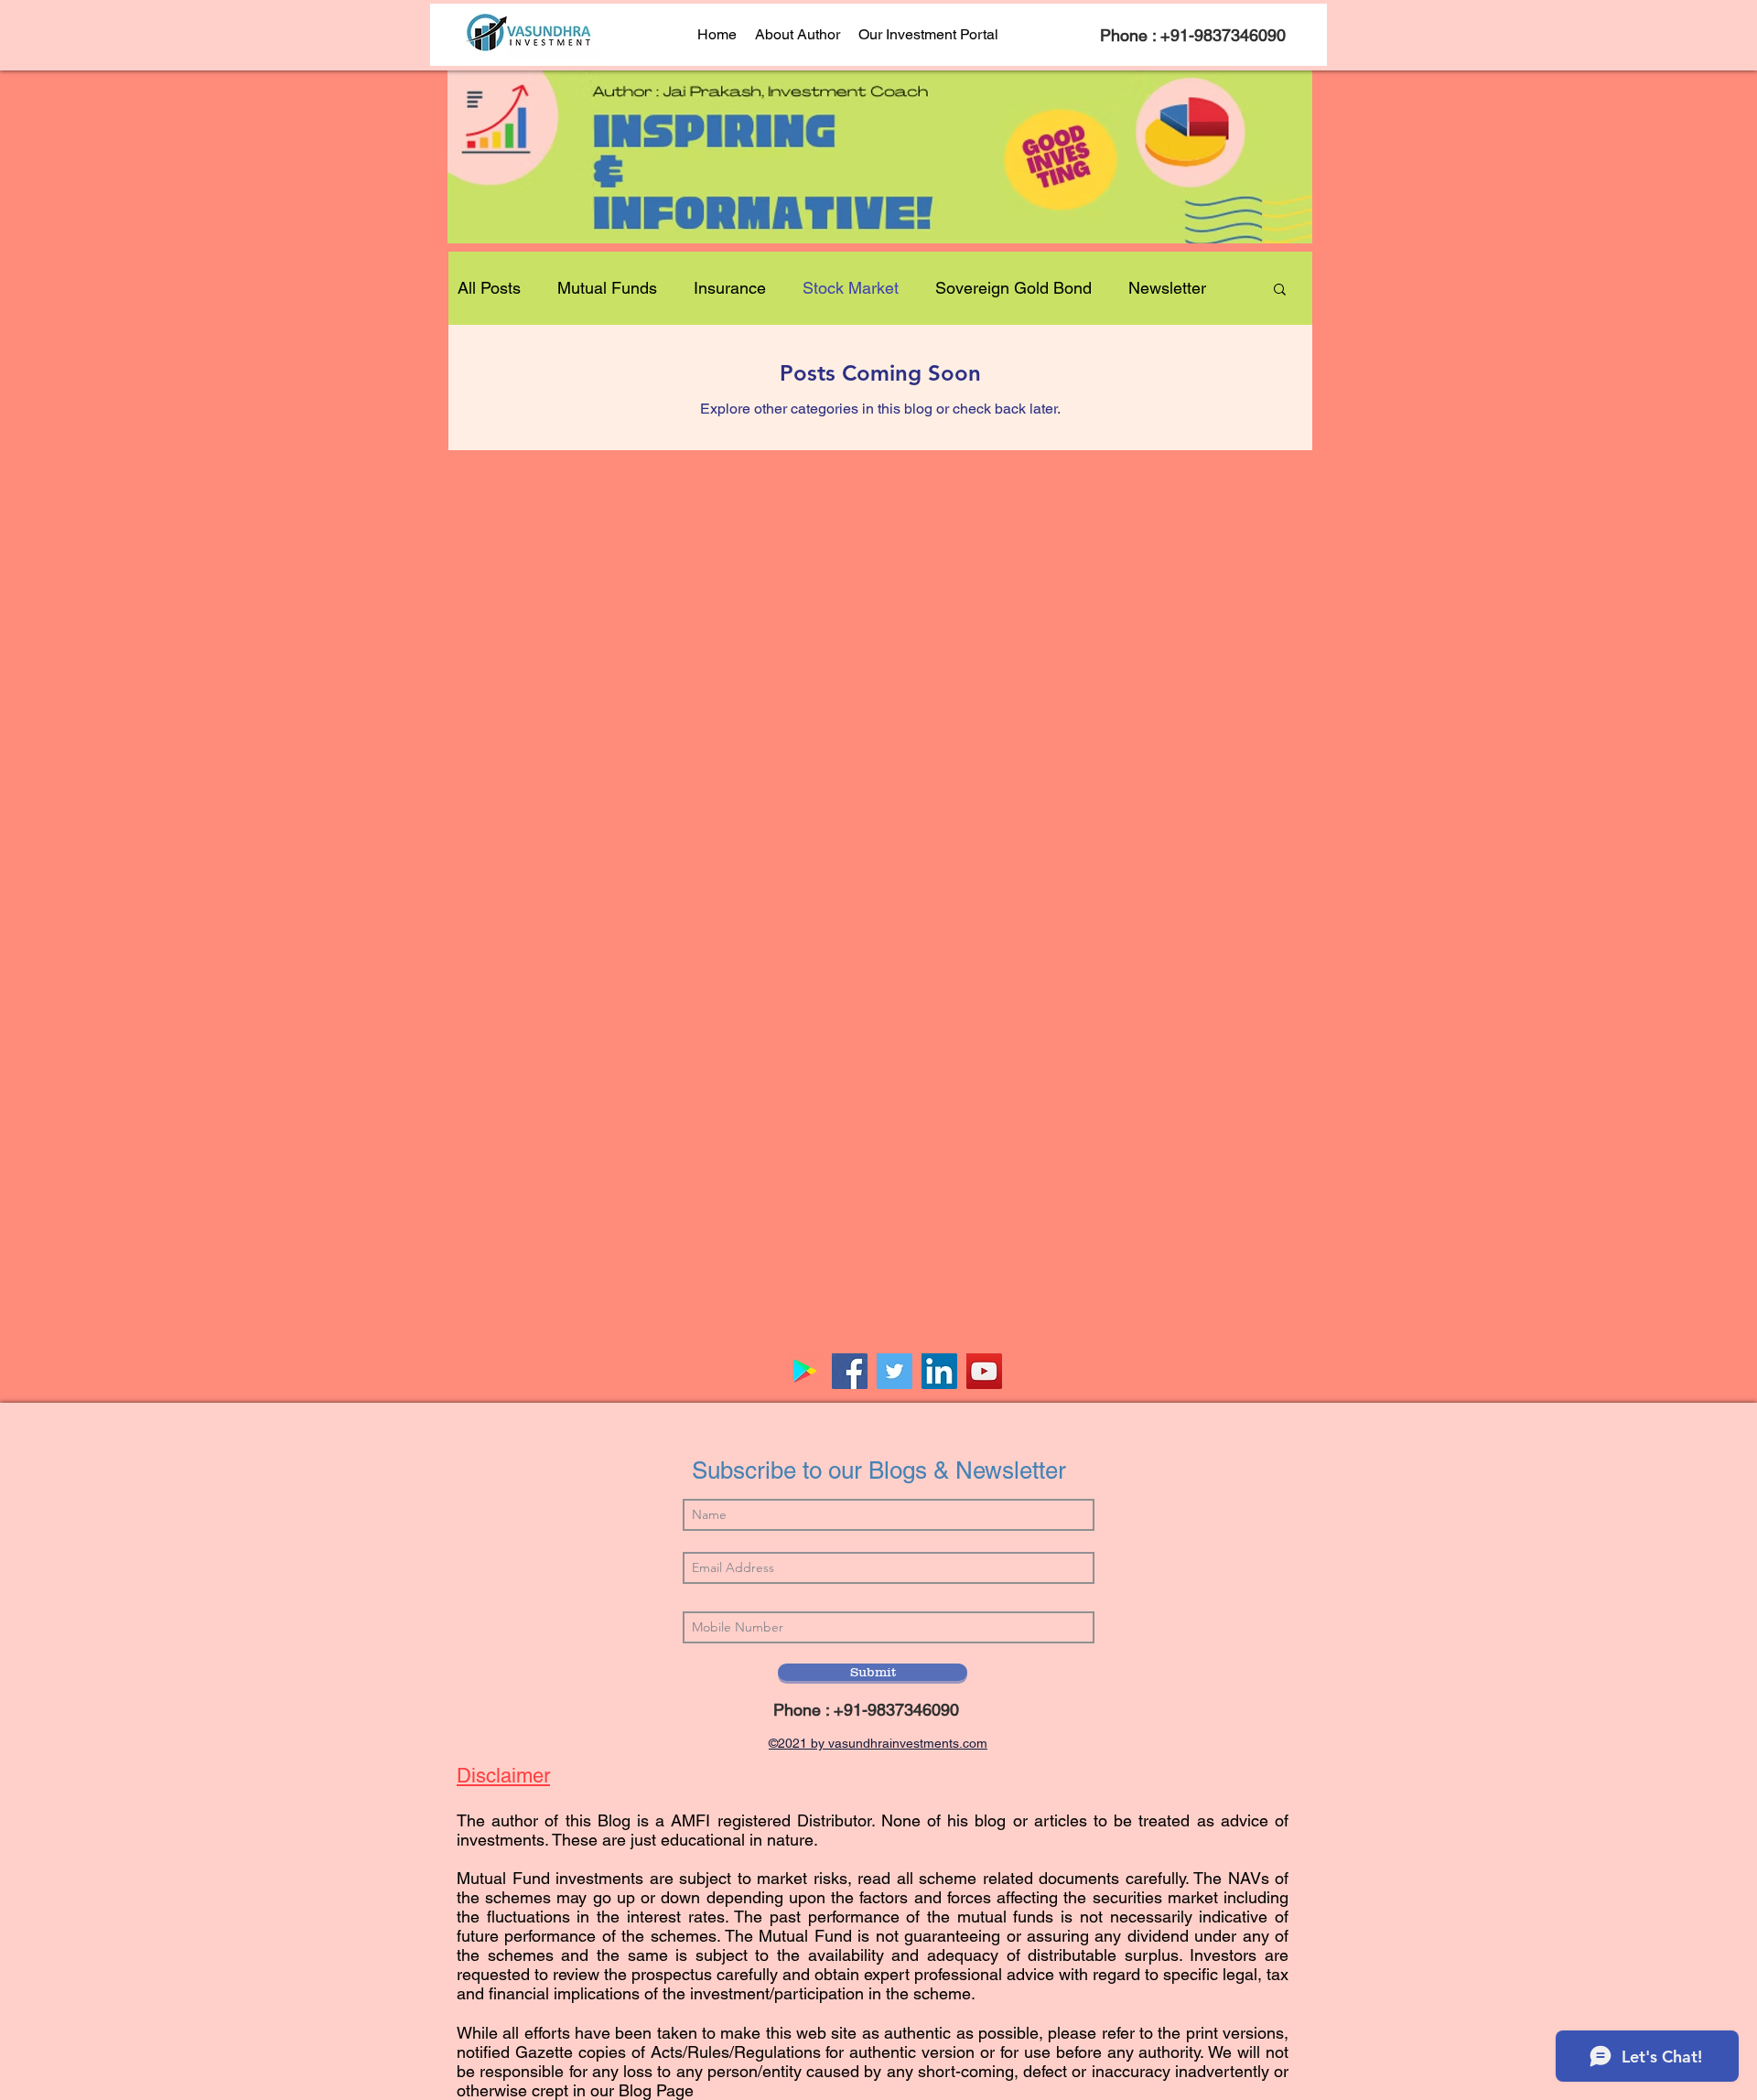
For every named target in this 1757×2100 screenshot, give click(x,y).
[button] (1280, 291)
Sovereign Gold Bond (1013, 288)
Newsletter (1167, 288)
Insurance (730, 288)
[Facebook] (850, 1371)
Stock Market (851, 288)
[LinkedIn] (939, 1371)
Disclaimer (503, 1776)
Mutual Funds (607, 288)
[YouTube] (984, 1371)
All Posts (489, 288)
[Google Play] (805, 1371)
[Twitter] (895, 1371)
